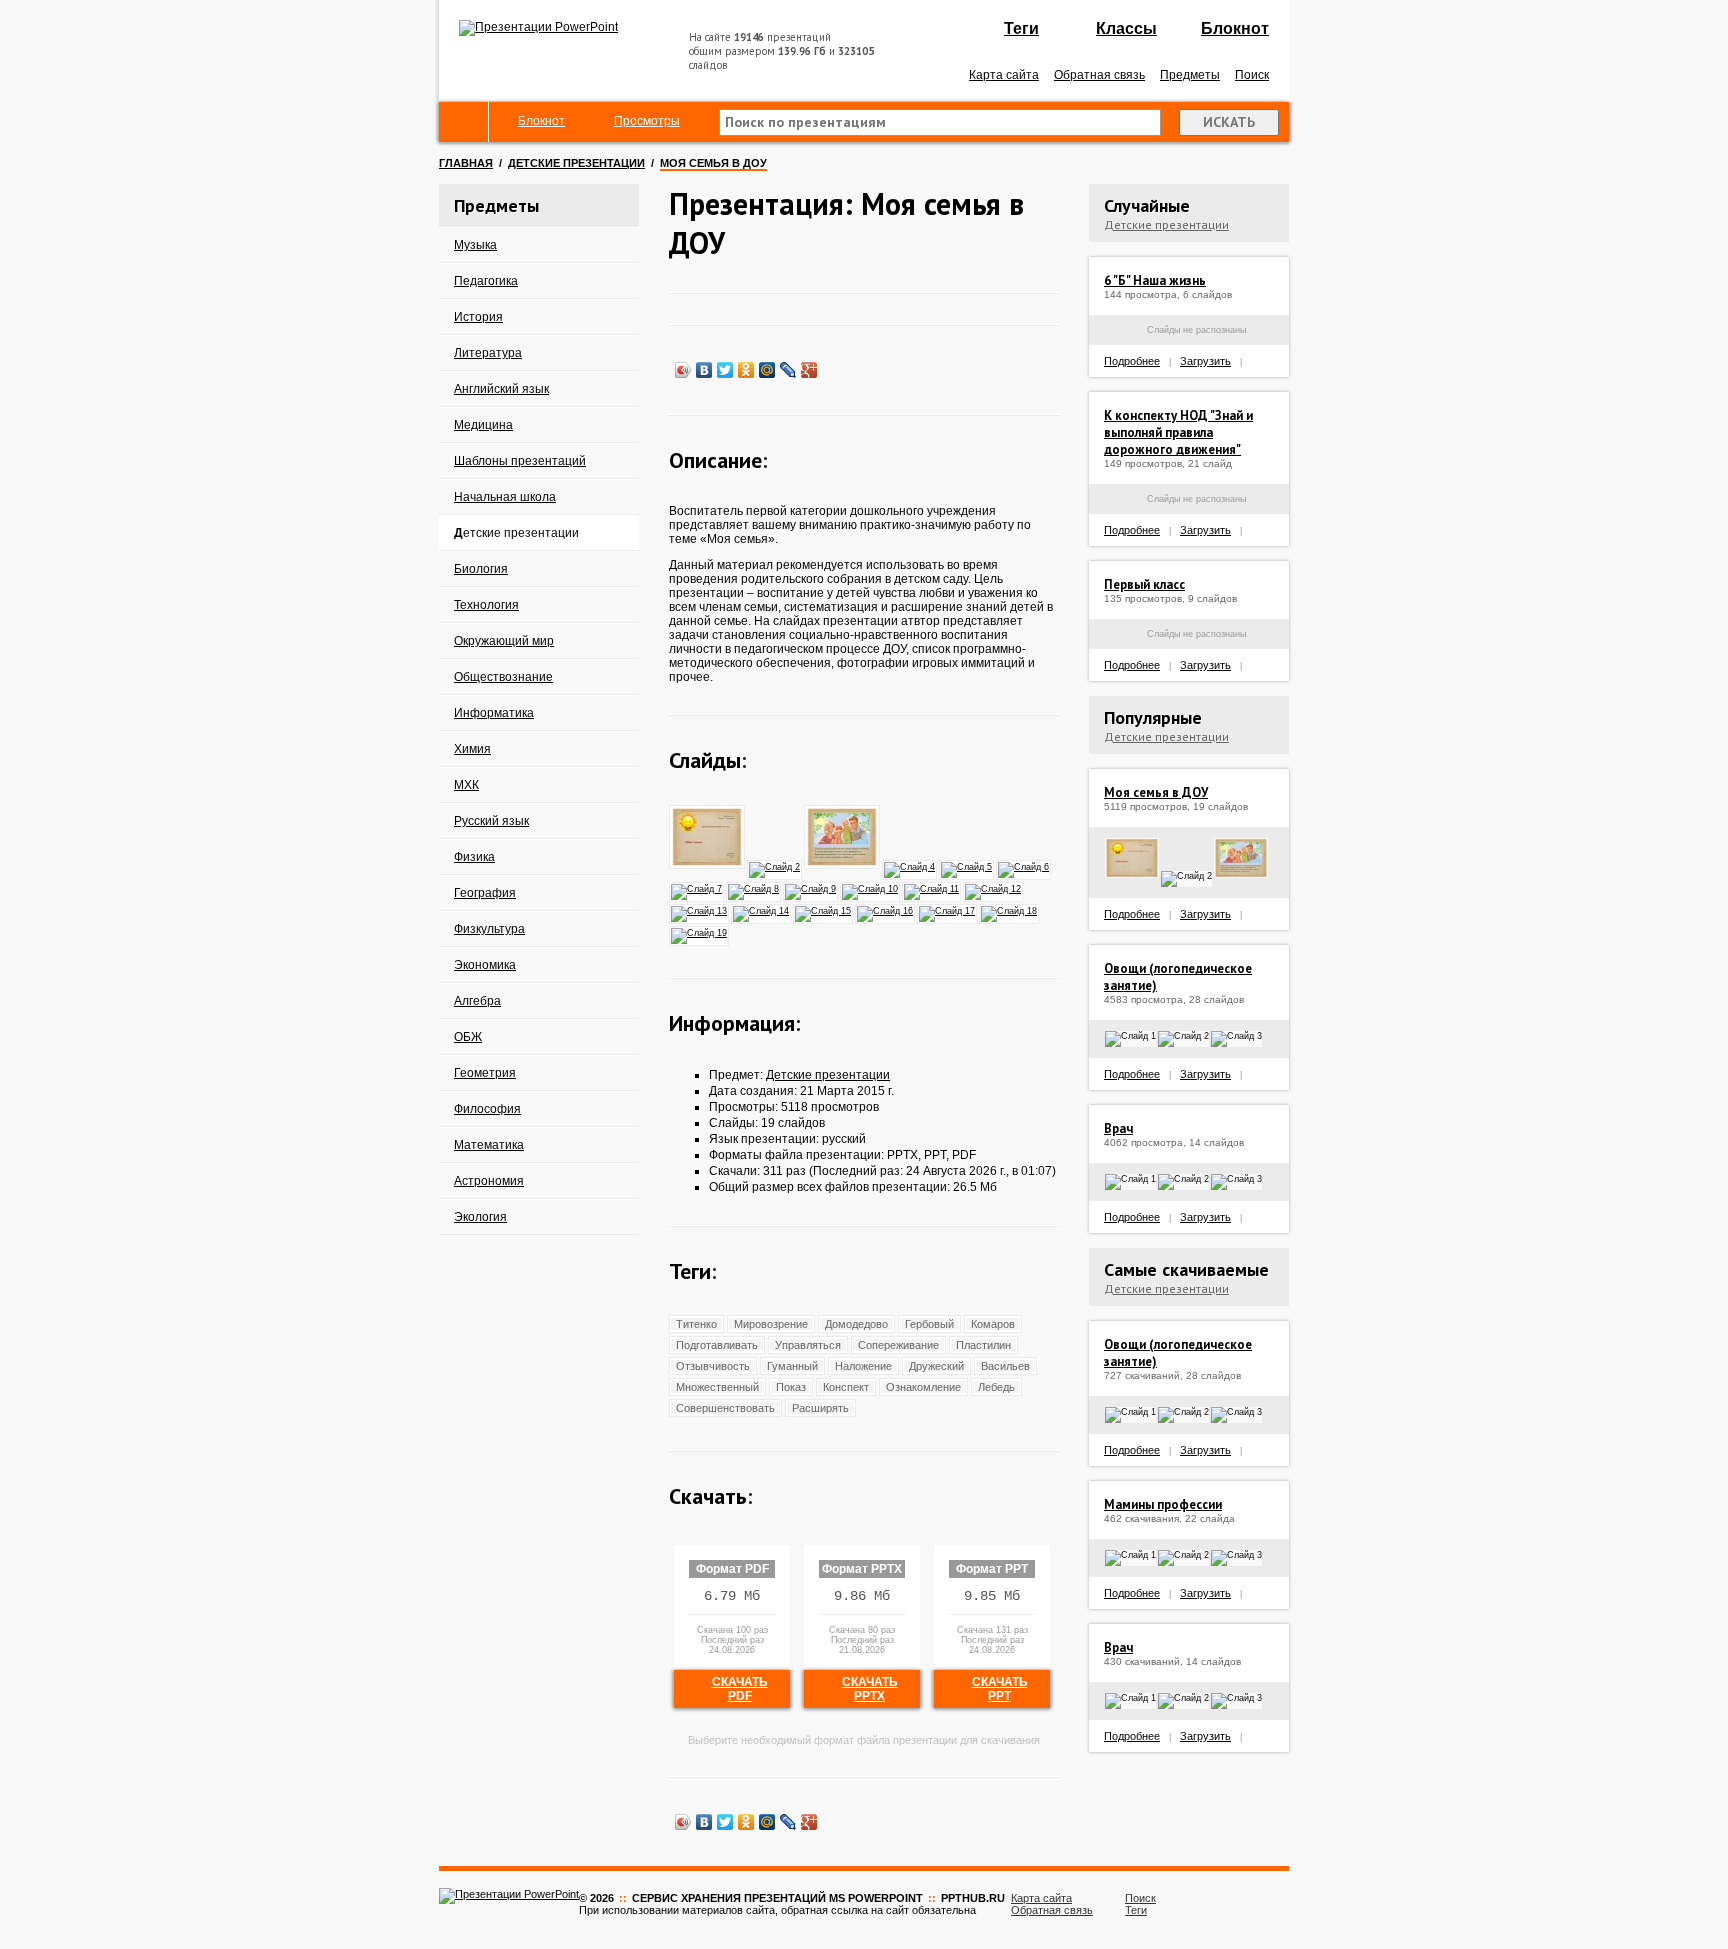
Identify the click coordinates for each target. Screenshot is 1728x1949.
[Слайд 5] (967, 866)
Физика (474, 857)
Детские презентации (576, 163)
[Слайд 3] (843, 866)
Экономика (485, 965)
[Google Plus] (809, 370)
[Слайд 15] (824, 910)
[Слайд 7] (697, 888)
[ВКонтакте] (704, 370)
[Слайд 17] (948, 910)
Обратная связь (1099, 75)
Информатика (494, 713)
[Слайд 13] (700, 910)
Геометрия (485, 1073)
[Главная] (464, 122)
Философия (487, 1109)
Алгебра (477, 1001)
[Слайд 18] (1010, 910)
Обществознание (503, 677)
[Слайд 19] (700, 932)
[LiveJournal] (788, 370)
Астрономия (489, 1181)
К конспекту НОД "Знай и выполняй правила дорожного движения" (1178, 432)
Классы (1126, 28)
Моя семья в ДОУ (1156, 792)
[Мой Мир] (767, 370)
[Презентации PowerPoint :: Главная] (538, 27)
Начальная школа (505, 497)
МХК (466, 785)
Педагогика (486, 281)
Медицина (483, 425)
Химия (472, 749)
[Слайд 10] (871, 888)
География (485, 893)
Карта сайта (1004, 75)
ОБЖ (468, 1037)
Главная (466, 163)
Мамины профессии (1163, 1504)
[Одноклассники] (746, 370)
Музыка (475, 245)
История (478, 317)
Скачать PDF (740, 1689)
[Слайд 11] (932, 888)
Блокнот (1235, 28)
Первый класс (1144, 584)
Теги (1021, 28)
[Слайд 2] (775, 866)
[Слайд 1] (708, 866)
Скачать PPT (1000, 1689)
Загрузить (1205, 361)
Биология (481, 569)
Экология (480, 1217)
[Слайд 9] (811, 888)
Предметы (1190, 75)
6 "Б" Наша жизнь (1155, 280)
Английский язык (501, 389)
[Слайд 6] (1024, 866)
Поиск (1252, 75)
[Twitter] (725, 370)
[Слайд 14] (762, 910)
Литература (488, 353)
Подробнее (1132, 361)
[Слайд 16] (886, 910)
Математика (489, 1145)
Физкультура (489, 929)
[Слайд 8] (754, 888)
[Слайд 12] (994, 888)
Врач (1118, 1128)
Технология (486, 605)
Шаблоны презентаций (520, 461)
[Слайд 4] (910, 866)
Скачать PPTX (870, 1689)
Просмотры (647, 121)
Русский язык (491, 821)
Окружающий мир (504, 641)
